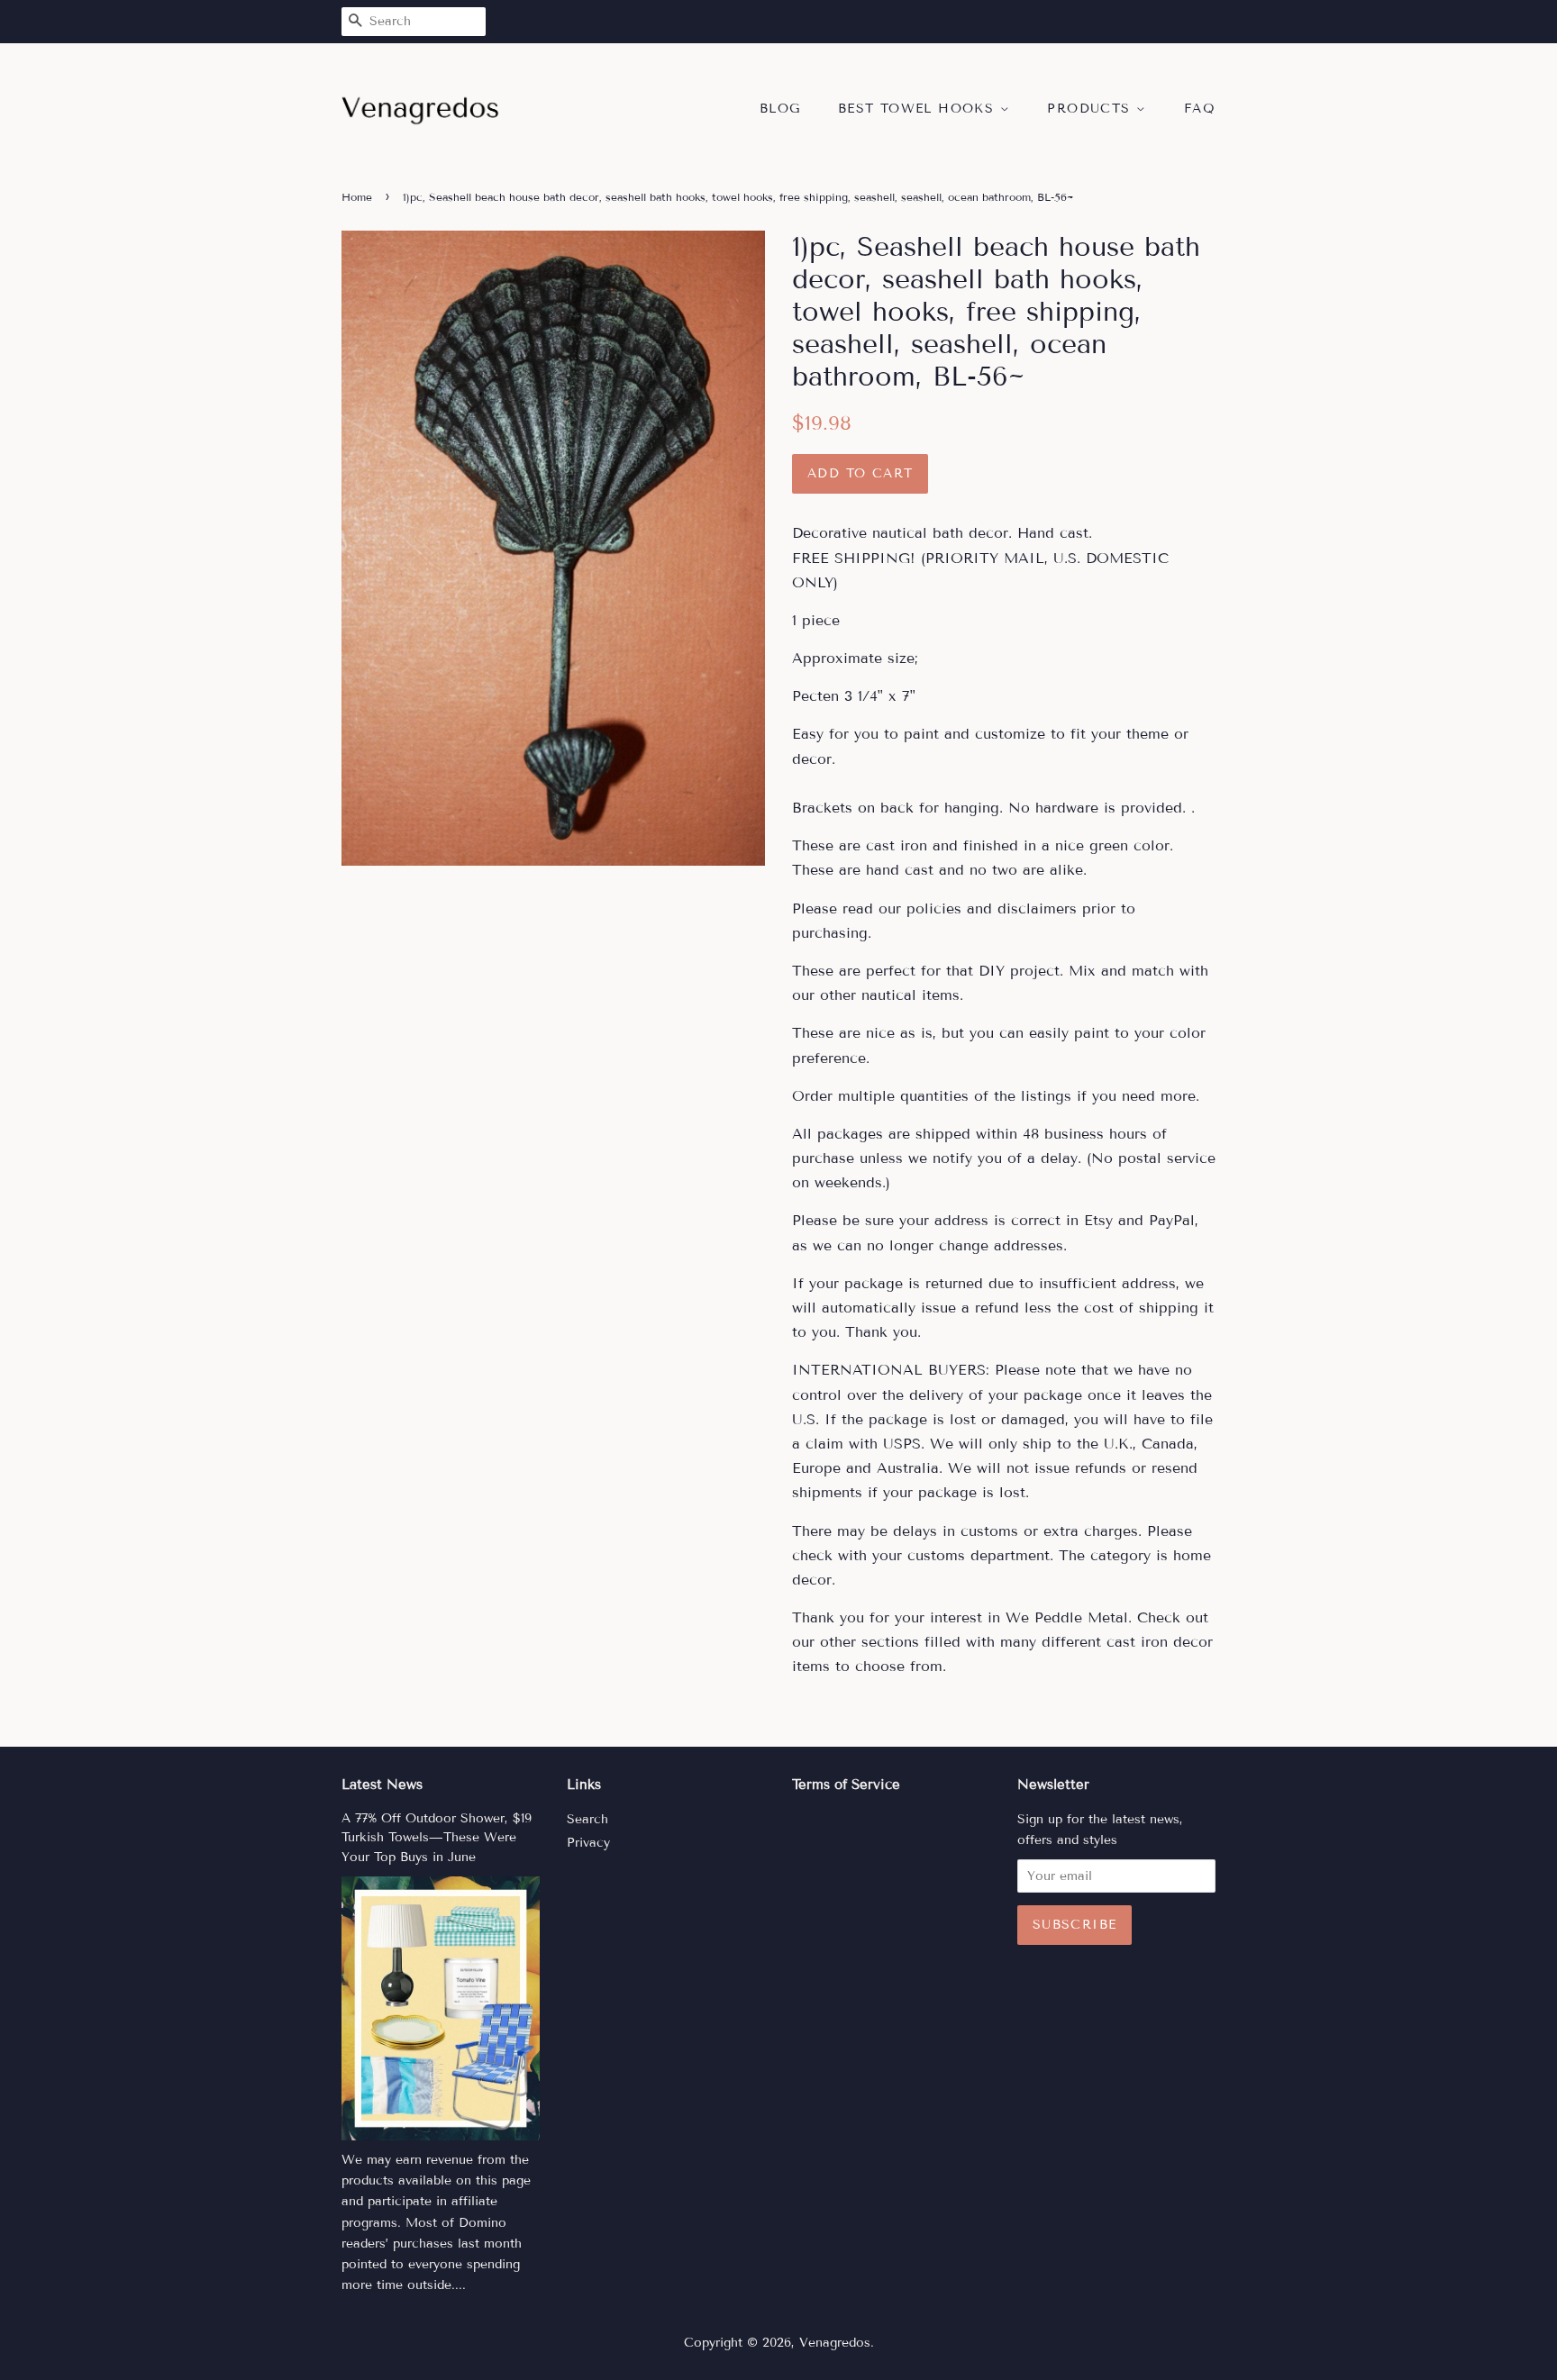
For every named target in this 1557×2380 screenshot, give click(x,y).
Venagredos (835, 2343)
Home (357, 197)
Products (1092, 109)
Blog (780, 109)
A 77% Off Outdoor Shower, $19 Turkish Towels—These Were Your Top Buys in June (437, 1838)
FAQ (1200, 109)
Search (587, 1819)
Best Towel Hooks (919, 109)
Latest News (382, 1785)
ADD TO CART (860, 473)
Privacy (588, 1843)
